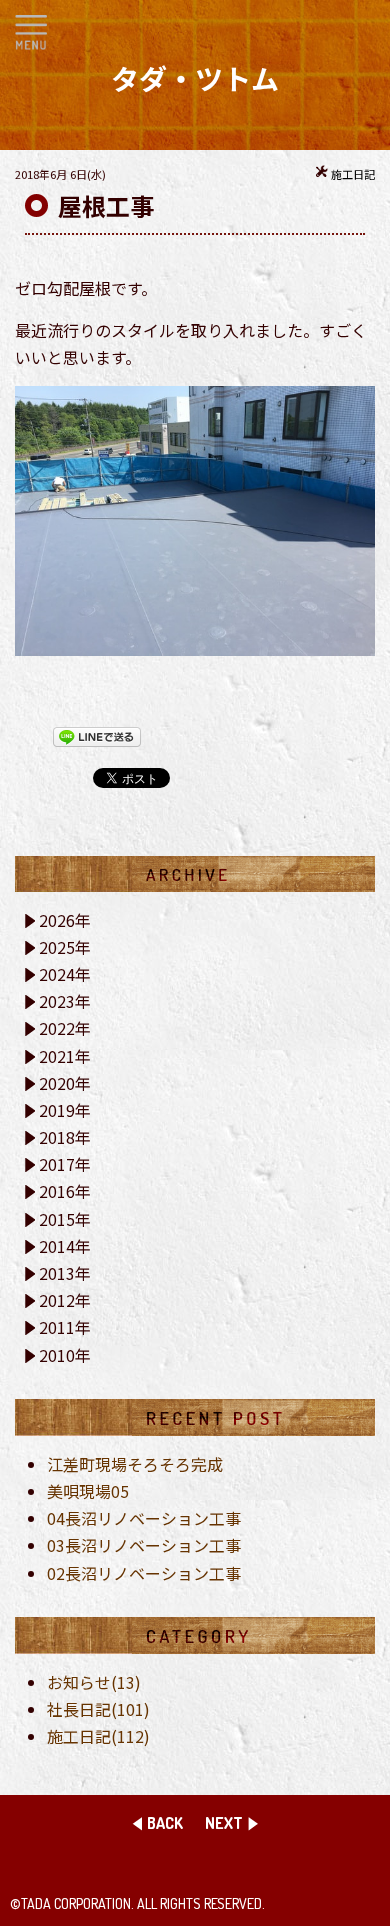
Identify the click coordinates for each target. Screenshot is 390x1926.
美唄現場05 (88, 1491)
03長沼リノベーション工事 (144, 1545)
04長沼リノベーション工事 (144, 1518)
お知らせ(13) (94, 1682)
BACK (165, 1823)
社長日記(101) (98, 1709)
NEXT (224, 1823)
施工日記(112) (98, 1736)
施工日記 (353, 174)
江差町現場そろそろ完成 (135, 1464)
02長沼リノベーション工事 (144, 1573)
